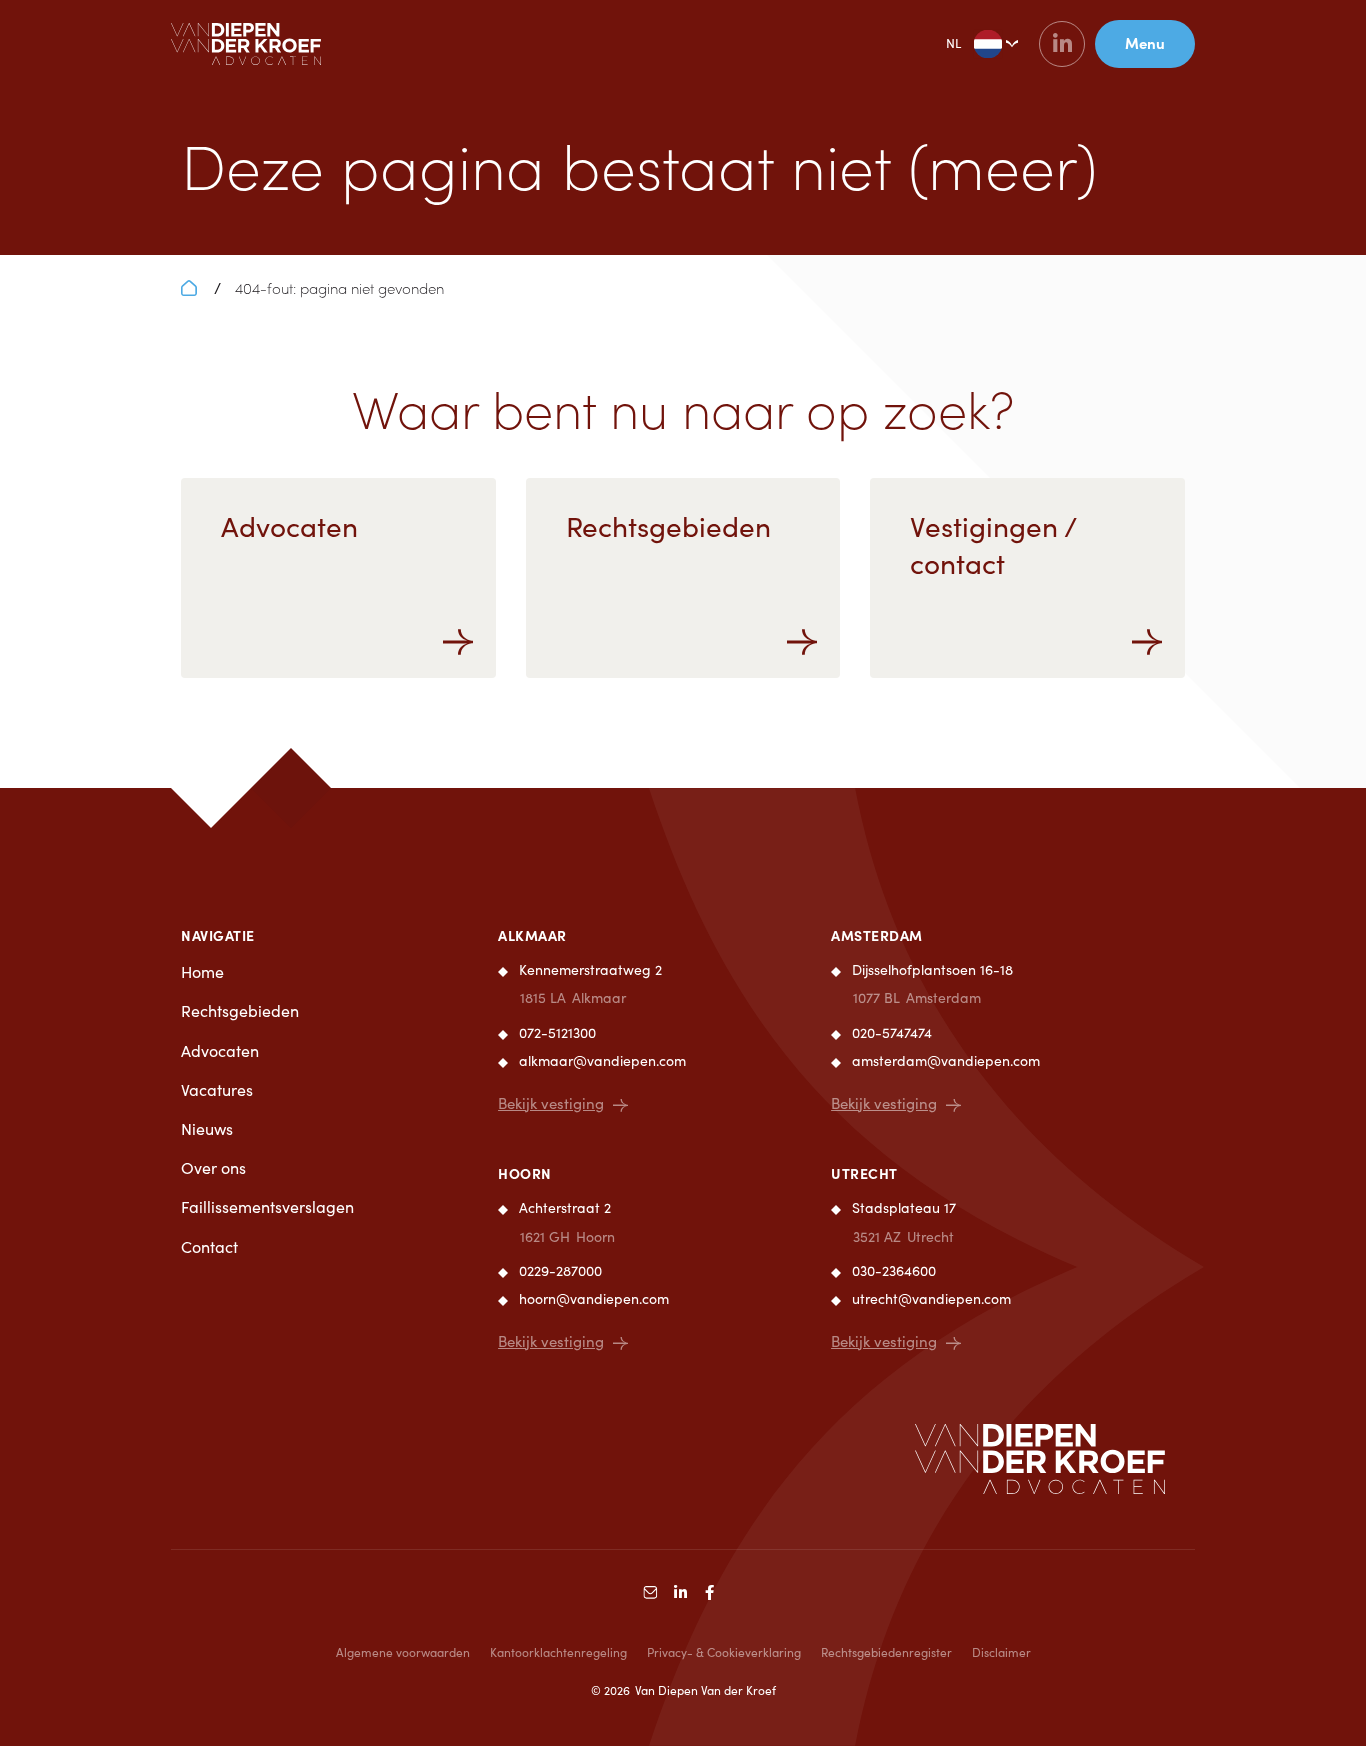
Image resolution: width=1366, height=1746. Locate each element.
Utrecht (864, 1173)
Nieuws (207, 1128)
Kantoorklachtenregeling (558, 1652)
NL (953, 43)
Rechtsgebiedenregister (886, 1652)
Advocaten (220, 1050)
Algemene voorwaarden (403, 1652)
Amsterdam (877, 935)
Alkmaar (532, 935)
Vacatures (217, 1089)
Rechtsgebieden (240, 1010)
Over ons (213, 1167)
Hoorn (525, 1173)
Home (202, 971)
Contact (209, 1246)
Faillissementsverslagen (267, 1206)
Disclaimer (1001, 1652)
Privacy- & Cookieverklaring (724, 1652)
